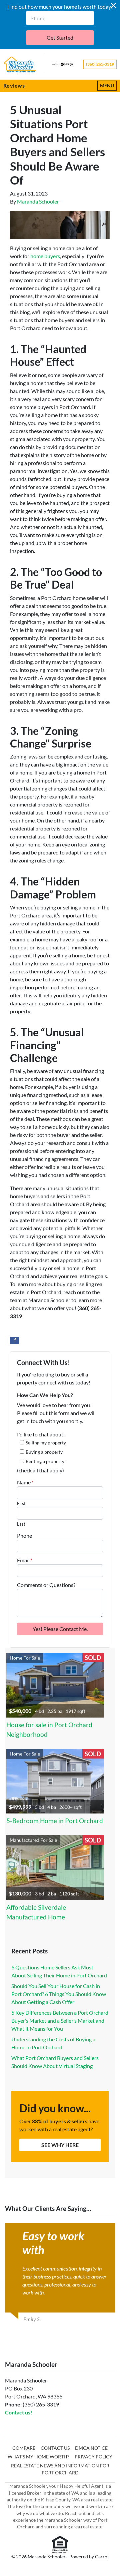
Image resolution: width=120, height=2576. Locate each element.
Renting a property (45, 1461)
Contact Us (55, 2448)
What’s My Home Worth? (38, 2457)
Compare (24, 2448)
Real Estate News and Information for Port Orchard (60, 2469)
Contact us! (19, 2412)
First (21, 1503)
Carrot (102, 2557)
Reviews (14, 85)
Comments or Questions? (46, 1585)
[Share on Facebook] (15, 1340)
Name (25, 1482)
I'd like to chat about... (42, 1434)
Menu (108, 85)
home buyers (45, 256)
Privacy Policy (93, 2457)
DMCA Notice (91, 2448)
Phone (24, 1536)
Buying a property (44, 1452)
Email (25, 1560)
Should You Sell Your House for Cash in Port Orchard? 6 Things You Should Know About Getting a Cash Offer (59, 1994)
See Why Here (60, 2145)
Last (21, 1524)
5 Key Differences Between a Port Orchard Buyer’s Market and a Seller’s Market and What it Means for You (60, 2021)
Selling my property (46, 1443)
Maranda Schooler (38, 201)
